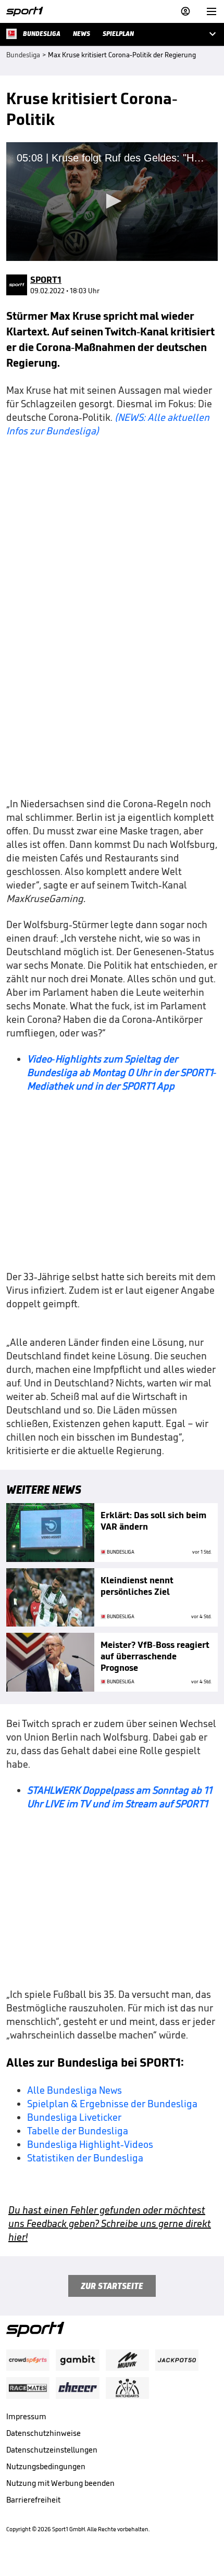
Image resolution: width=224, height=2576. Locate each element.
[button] (112, 201)
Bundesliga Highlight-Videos (90, 2144)
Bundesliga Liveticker (74, 2117)
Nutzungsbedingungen (46, 2466)
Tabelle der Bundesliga (78, 2131)
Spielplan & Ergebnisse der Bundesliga (112, 2104)
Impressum (26, 2416)
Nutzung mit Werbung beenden (60, 2483)
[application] (112, 202)
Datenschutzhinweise (43, 2433)
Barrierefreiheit (33, 2500)
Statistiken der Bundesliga (85, 2158)
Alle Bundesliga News (74, 2090)
